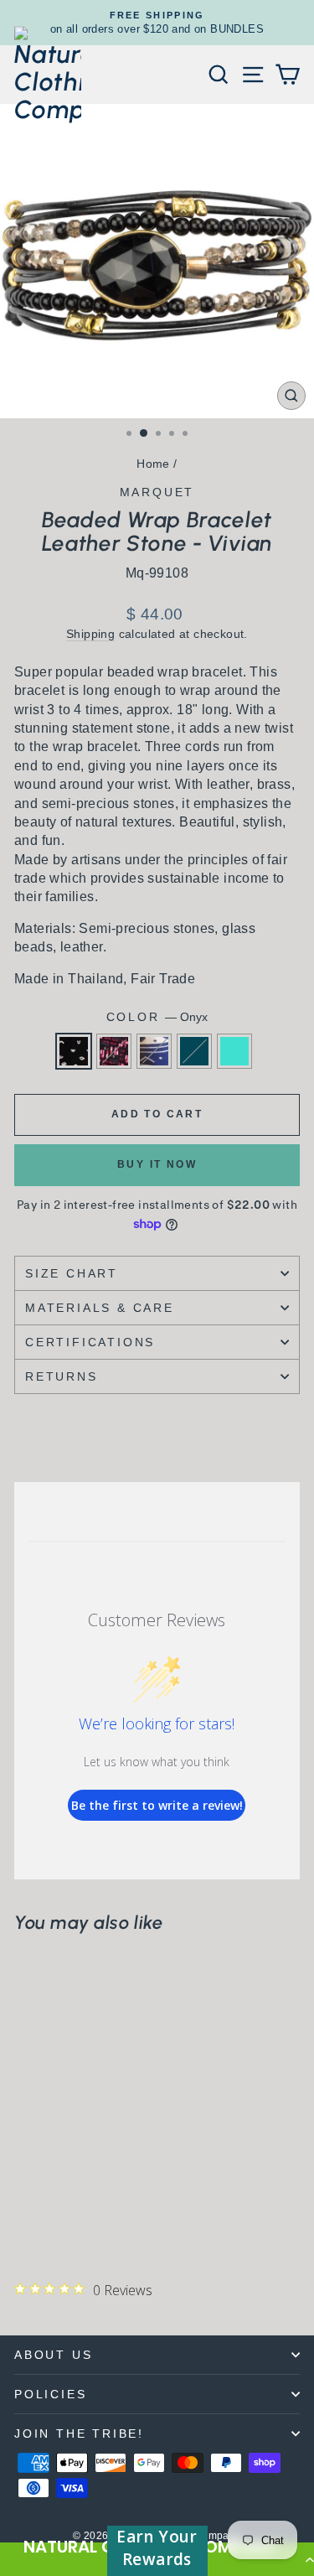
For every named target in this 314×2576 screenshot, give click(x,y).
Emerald (194, 1051)
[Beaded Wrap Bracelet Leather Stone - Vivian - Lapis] (62, 2219)
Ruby (114, 1051)
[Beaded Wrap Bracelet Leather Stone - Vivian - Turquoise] (101, 2219)
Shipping (90, 634)
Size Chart (72, 1273)
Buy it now (157, 1164)
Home (153, 464)
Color (157, 1017)
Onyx (74, 1051)
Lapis (154, 1051)
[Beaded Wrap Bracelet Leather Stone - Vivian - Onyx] (24, 2219)
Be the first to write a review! (157, 1805)
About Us (53, 2355)
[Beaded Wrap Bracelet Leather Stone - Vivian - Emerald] (82, 2219)
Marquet (157, 492)
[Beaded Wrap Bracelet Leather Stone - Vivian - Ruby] (43, 2219)
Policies (50, 2394)
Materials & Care (100, 1308)
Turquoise (234, 1051)
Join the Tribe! (79, 2433)
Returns (62, 1376)
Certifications (90, 1342)
